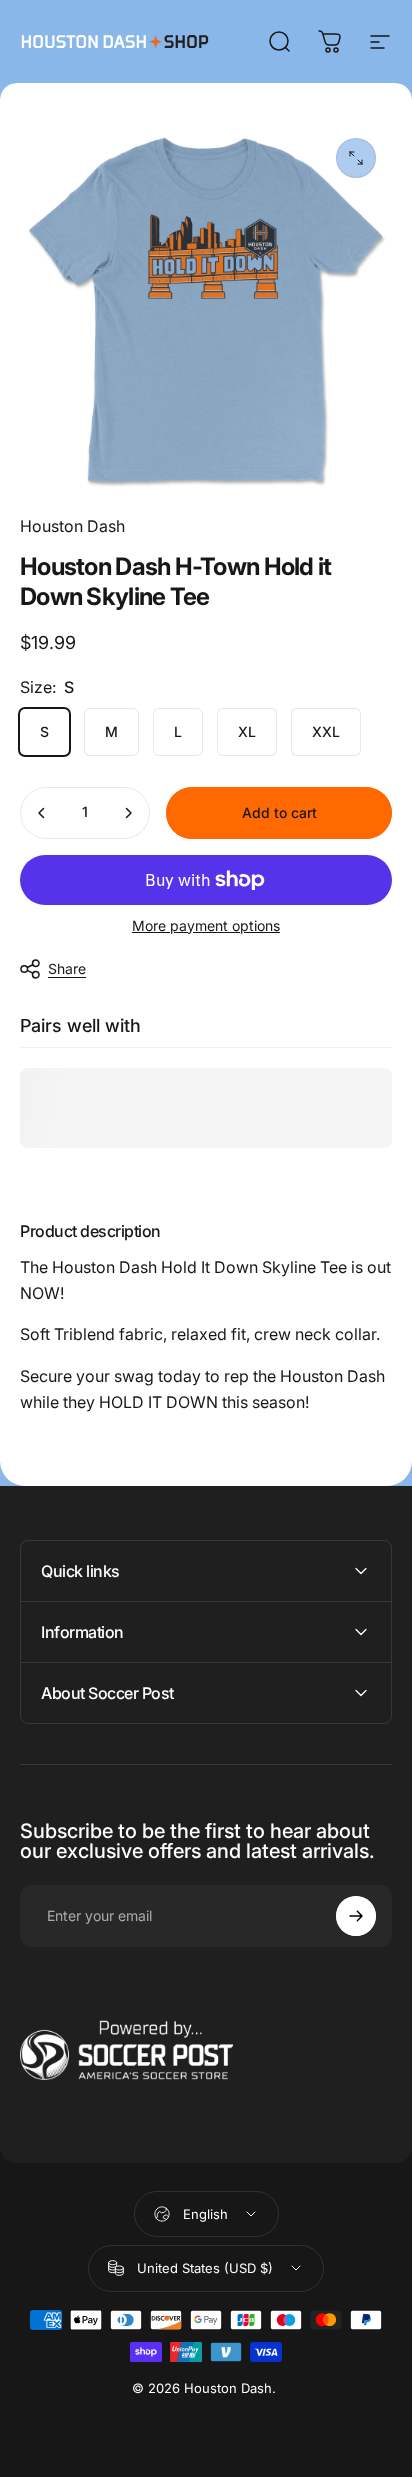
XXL (326, 731)
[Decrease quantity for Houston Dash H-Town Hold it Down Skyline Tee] (42, 813)
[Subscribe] (356, 1916)
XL (247, 731)
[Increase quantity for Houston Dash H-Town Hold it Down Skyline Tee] (128, 813)
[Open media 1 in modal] (356, 158)
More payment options (206, 925)
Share (67, 968)
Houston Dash (72, 526)
